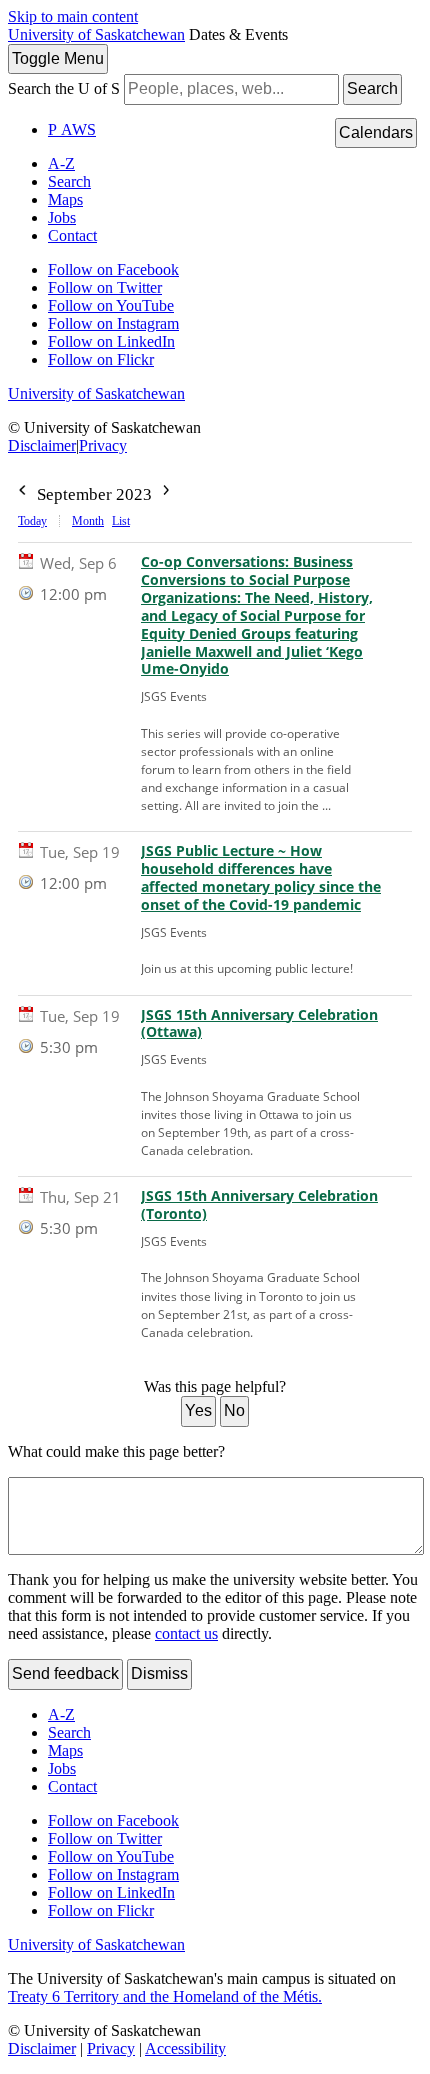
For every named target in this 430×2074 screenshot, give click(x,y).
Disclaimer (42, 445)
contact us (186, 1633)
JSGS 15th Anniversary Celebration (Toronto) (259, 1205)
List (121, 521)
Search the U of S (64, 88)
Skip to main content (73, 16)
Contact (72, 235)
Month (88, 521)
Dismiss (159, 1673)
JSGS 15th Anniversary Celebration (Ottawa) (259, 1024)
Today (32, 521)
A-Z (61, 163)
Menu (58, 58)
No (234, 1410)
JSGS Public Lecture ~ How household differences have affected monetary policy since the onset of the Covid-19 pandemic (261, 878)
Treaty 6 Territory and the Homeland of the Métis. (165, 1996)
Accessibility (185, 2048)
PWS (72, 129)
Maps (65, 199)
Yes (198, 1410)
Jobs (62, 217)
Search (372, 88)
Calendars (376, 132)
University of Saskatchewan (96, 34)
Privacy (103, 445)
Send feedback (65, 1673)
